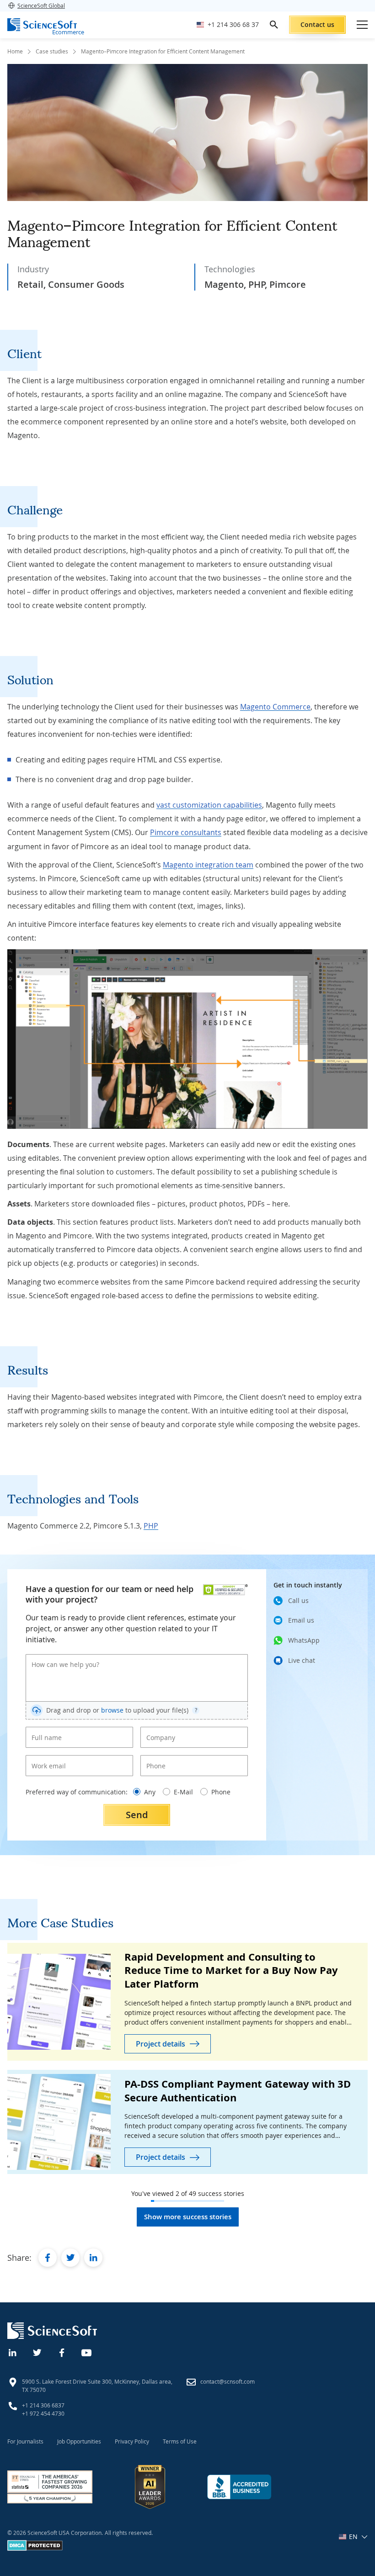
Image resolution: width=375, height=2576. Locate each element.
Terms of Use (180, 2441)
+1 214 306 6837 (43, 2405)
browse (112, 1710)
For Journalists (25, 2441)
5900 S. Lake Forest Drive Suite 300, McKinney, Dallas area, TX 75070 (97, 2386)
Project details (161, 2044)
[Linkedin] (13, 2352)
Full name (43, 1730)
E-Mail (183, 1792)
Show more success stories (188, 2217)
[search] (274, 25)
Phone (154, 1758)
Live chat (302, 1660)
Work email (46, 1758)
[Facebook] (62, 2352)
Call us (298, 1600)
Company (158, 1730)
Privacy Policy (132, 2441)
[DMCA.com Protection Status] (35, 2549)
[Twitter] (37, 2352)
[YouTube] (87, 2352)
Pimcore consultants (186, 832)
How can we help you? (59, 1657)
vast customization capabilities (209, 805)
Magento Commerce (275, 707)
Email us (301, 1620)
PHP (151, 1526)
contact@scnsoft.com (228, 2381)
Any (150, 1792)
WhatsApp (304, 1640)
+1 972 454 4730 (43, 2413)
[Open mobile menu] (362, 25)
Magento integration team (208, 865)
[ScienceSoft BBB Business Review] (239, 2487)
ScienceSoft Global (41, 5)
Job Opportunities (79, 2441)
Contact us (317, 24)
